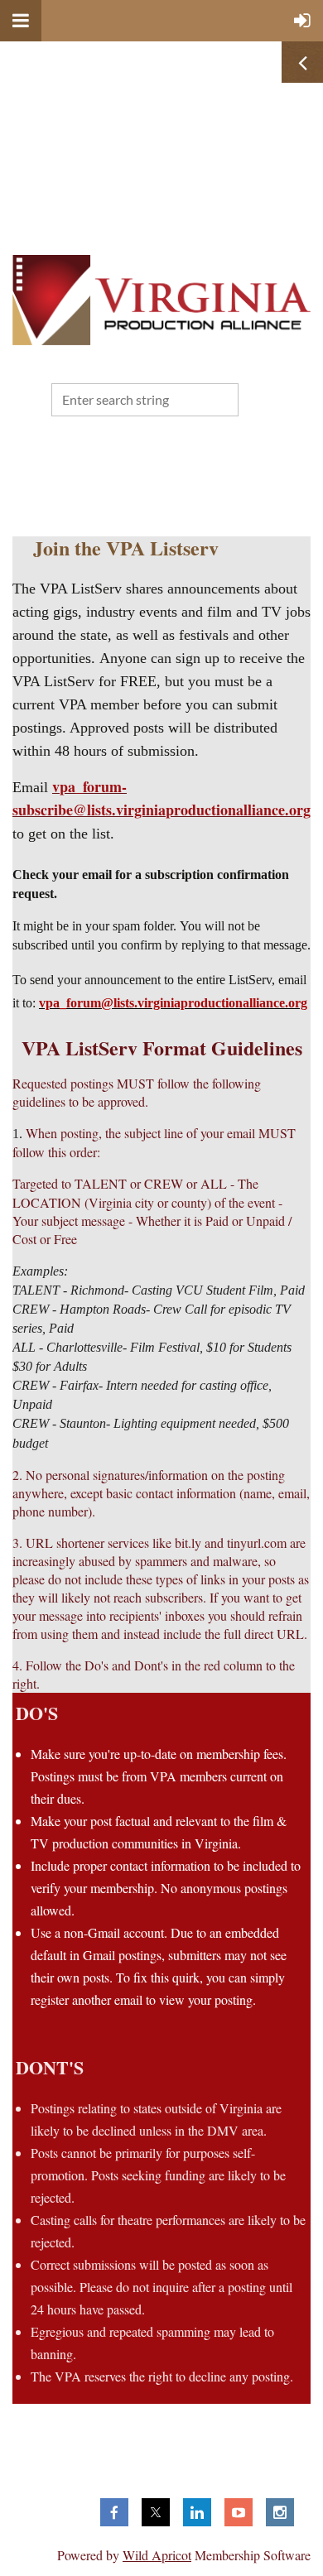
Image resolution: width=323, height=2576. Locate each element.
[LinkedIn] (197, 2512)
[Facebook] (114, 2512)
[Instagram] (280, 2512)
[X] (156, 2512)
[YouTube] (239, 2512)
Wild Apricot (157, 2555)
